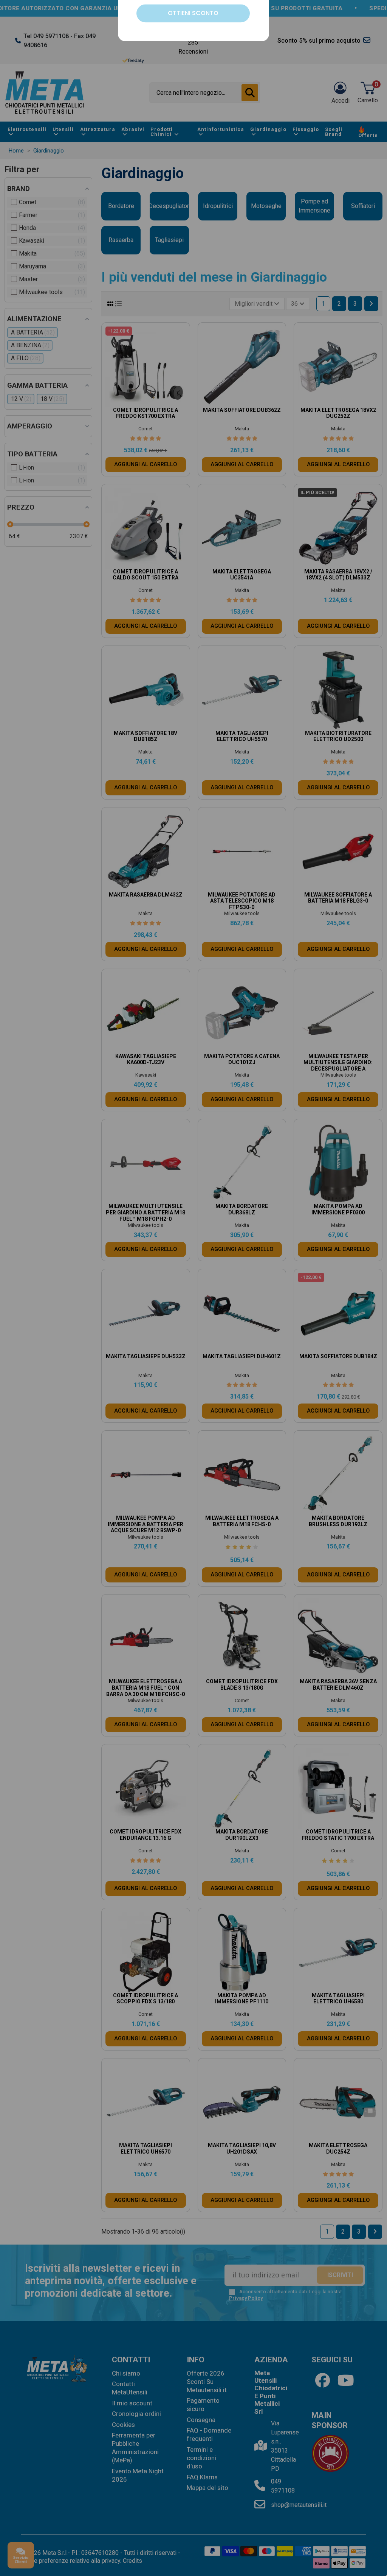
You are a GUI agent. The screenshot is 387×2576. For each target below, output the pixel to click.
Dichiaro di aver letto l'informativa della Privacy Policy (200, 1352)
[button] (259, 1188)
